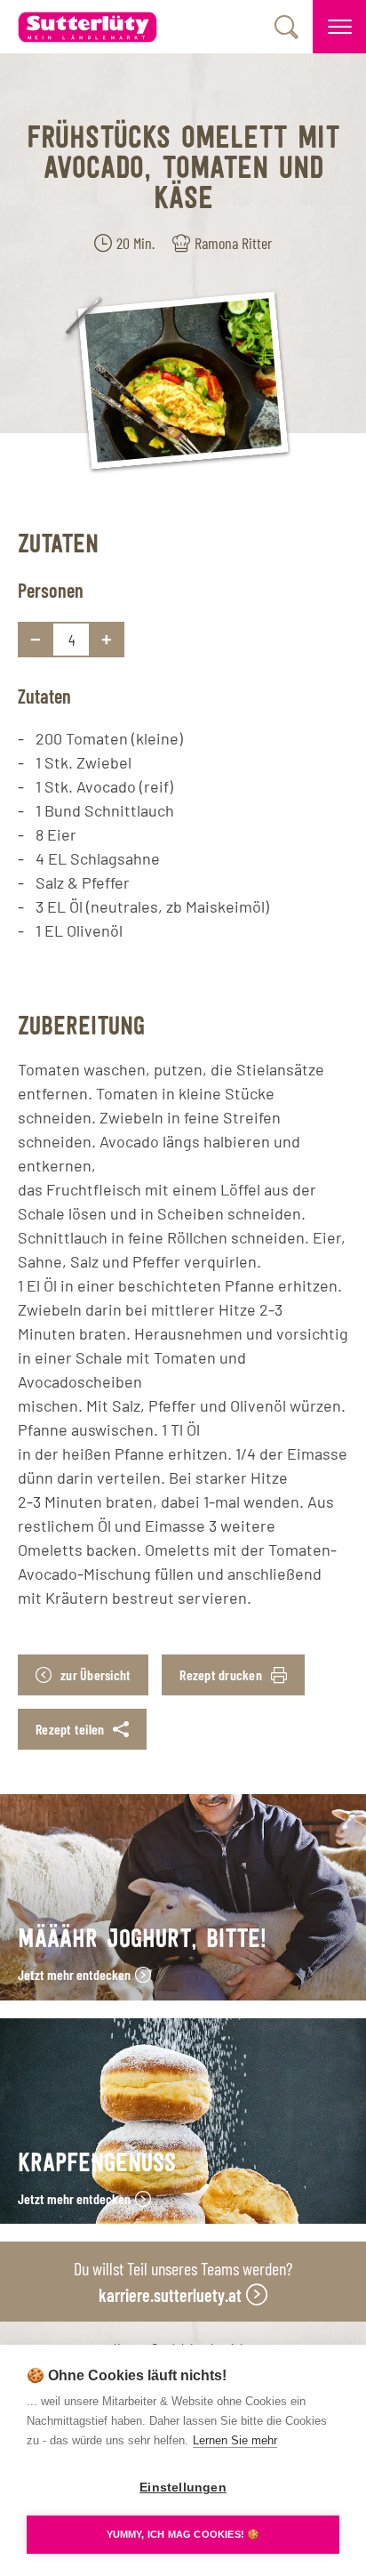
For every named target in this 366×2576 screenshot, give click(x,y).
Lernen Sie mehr (235, 2440)
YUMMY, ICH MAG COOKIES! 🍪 (183, 2534)
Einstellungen (183, 2487)
